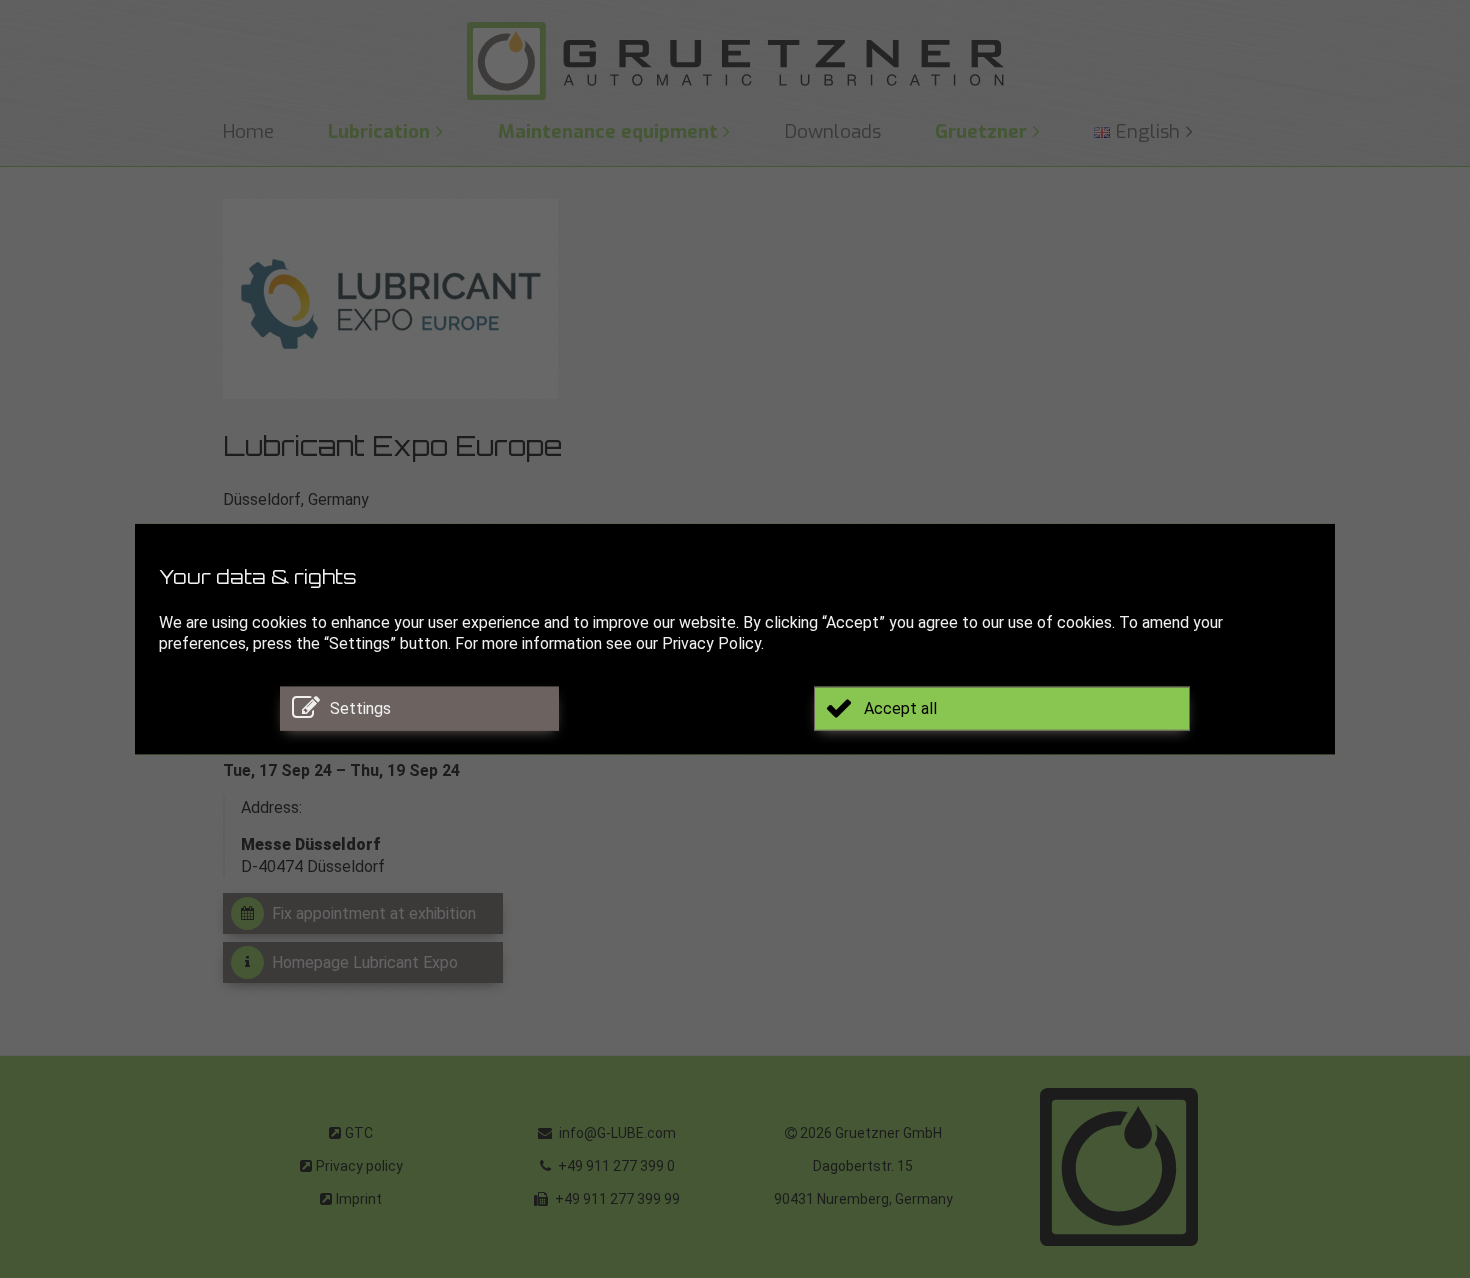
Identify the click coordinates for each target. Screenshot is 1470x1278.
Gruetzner (981, 131)
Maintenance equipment (608, 131)
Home (248, 131)
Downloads (833, 131)
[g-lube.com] (735, 61)
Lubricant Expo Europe (392, 449)
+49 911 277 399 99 (616, 1199)
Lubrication (379, 131)
